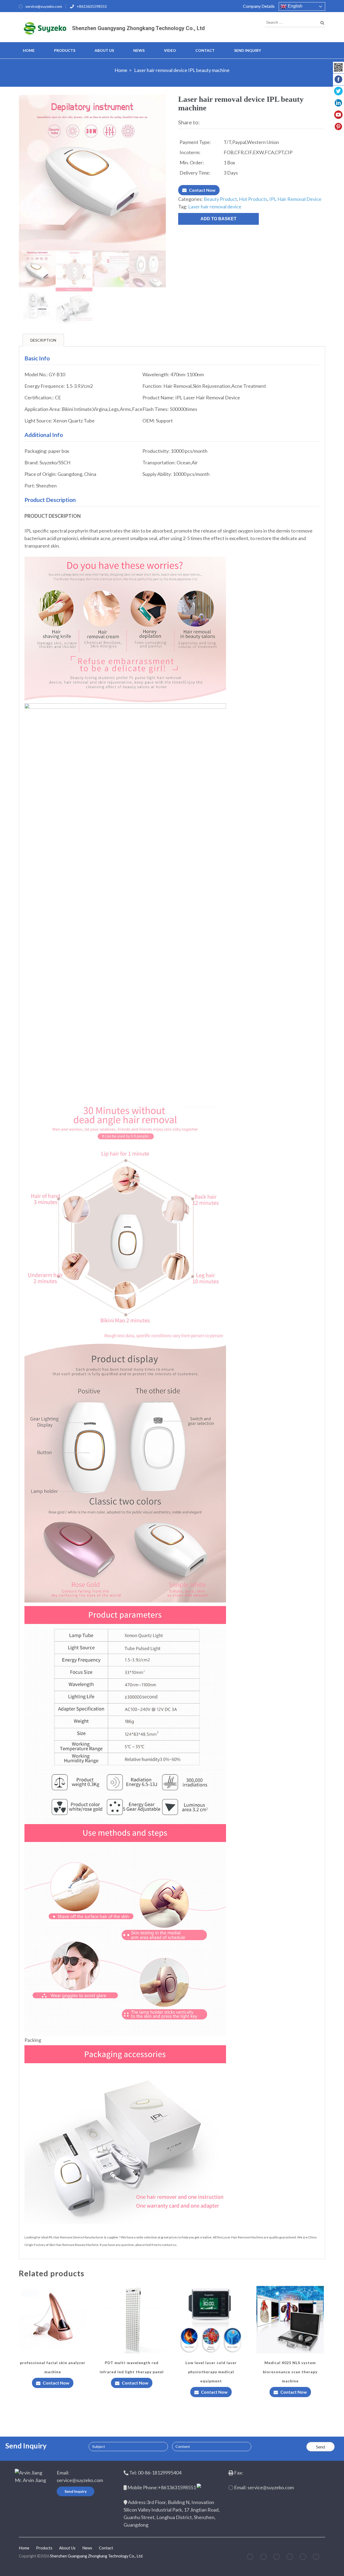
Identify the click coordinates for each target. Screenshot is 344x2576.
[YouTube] (316, 2558)
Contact (205, 50)
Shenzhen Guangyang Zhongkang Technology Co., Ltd (138, 28)
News (139, 50)
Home (29, 50)
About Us (104, 50)
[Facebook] (250, 2558)
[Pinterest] (277, 2558)
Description (43, 340)
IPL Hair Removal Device (295, 199)
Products (65, 50)
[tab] (43, 340)
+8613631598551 (92, 6)
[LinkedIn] (290, 2558)
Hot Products (253, 199)
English (295, 6)
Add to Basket (218, 219)
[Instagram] (303, 2558)
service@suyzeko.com (44, 6)
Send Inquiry (248, 50)
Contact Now (202, 190)
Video (170, 50)
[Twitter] (263, 2558)
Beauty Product (220, 199)
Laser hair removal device (215, 207)
